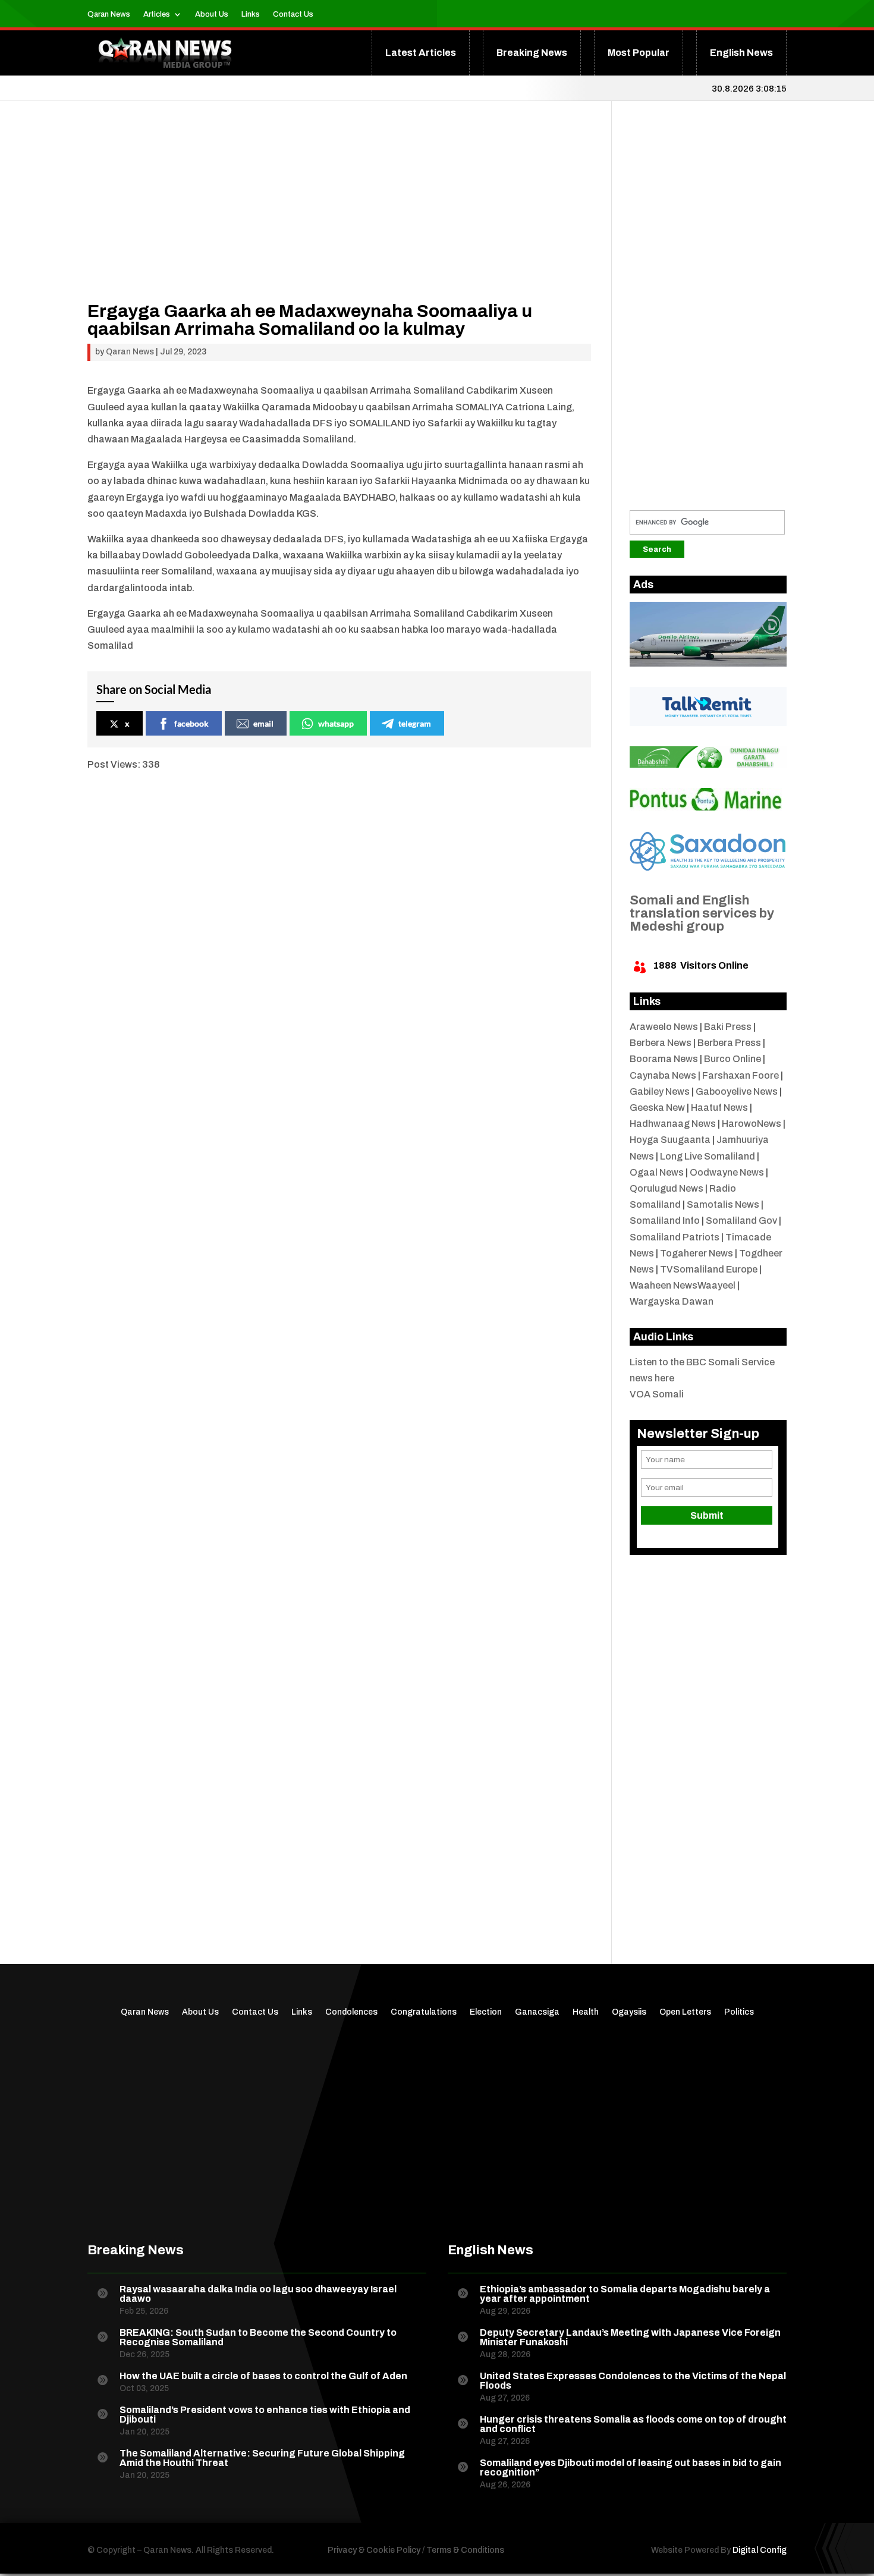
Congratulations (424, 2012)
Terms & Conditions (465, 2550)
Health (586, 2012)
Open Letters (685, 2012)
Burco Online (732, 1059)
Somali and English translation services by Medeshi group (702, 913)
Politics (739, 2012)
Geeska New (657, 1108)
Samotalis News (723, 1204)
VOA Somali (657, 1394)
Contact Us (293, 14)
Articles (157, 14)
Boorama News (664, 1059)
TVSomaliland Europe (709, 1269)
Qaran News (109, 14)
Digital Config (760, 2550)
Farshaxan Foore (741, 1075)
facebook (191, 723)
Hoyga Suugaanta (670, 1140)
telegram (415, 723)
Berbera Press (729, 1043)
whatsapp (336, 723)
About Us (212, 14)
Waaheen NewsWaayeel (683, 1285)
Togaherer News (697, 1253)
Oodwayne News (727, 1172)
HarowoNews (752, 1124)
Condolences (351, 2012)
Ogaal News (657, 1172)
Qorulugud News (666, 1188)
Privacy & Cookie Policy (374, 2550)
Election (486, 2012)
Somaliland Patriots (675, 1237)
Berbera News (661, 1043)
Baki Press (728, 1027)
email (263, 723)
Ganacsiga (537, 2012)
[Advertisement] (339, 219)
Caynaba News (663, 1075)
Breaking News (532, 53)
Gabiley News (660, 1091)
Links (251, 14)
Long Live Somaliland (708, 1156)
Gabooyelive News (737, 1091)
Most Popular (639, 53)
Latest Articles (421, 53)
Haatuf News (719, 1108)
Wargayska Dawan (672, 1301)
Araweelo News (664, 1027)
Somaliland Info (665, 1221)
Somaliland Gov (741, 1221)
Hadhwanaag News (673, 1124)
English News (741, 53)
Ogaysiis (629, 2012)
